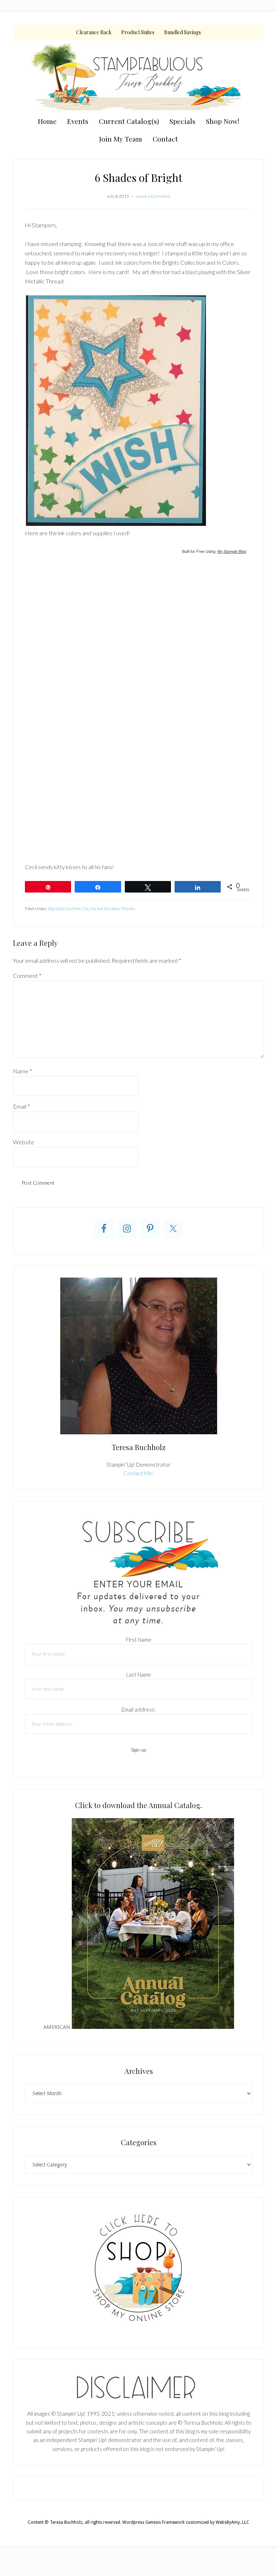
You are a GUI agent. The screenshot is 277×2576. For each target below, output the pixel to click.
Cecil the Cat (77, 909)
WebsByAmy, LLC (232, 2522)
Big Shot (56, 909)
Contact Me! (139, 1473)
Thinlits (128, 909)
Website (24, 1142)
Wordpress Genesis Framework (153, 2522)
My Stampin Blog (232, 551)
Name (23, 1071)
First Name (139, 1640)
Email (21, 1106)
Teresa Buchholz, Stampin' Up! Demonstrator (138, 76)
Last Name (139, 1674)
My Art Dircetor (105, 909)
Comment (27, 976)
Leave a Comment (153, 196)
